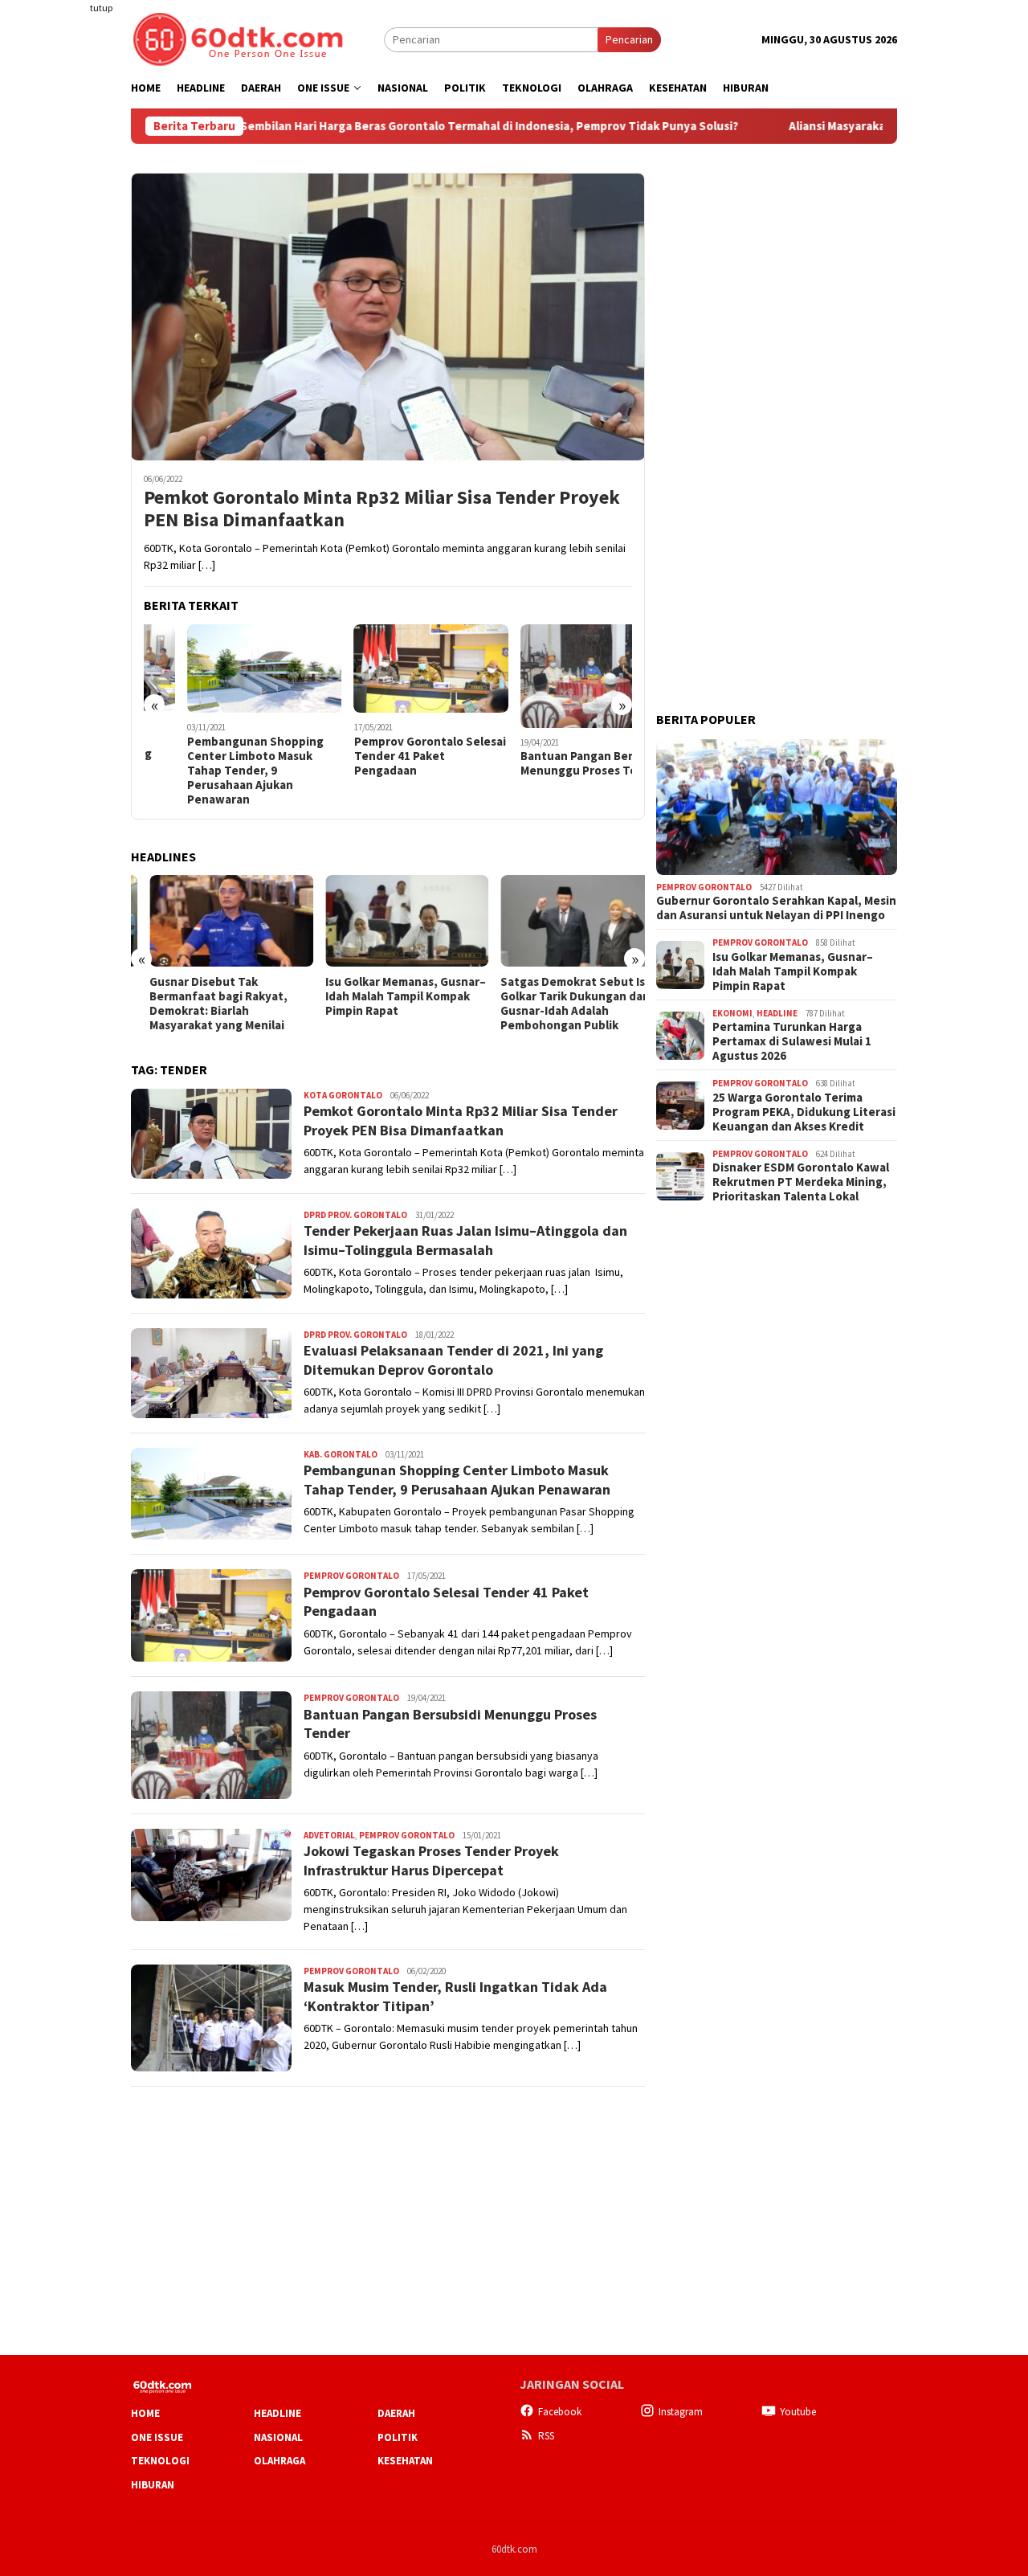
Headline (777, 1013)
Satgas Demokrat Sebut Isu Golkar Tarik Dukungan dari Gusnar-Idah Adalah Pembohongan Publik (558, 1004)
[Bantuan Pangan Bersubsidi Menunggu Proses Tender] (555, 676)
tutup (101, 8)
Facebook (560, 2412)
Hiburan (153, 2485)
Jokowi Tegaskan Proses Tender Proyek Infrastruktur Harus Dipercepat (431, 1860)
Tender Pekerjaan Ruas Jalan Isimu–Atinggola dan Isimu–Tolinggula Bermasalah (465, 1240)
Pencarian (629, 39)
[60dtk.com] (238, 38)
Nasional (278, 2437)
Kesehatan (405, 2461)
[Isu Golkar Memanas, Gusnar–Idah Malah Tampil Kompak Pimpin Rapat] (388, 921)
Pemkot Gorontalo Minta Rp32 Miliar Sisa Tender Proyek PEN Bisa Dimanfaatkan (382, 509)
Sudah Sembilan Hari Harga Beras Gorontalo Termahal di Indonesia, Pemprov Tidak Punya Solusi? (404, 126)
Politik (398, 2437)
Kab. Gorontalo (341, 1454)
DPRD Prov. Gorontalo (355, 1215)
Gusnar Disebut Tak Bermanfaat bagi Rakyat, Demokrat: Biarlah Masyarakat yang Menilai (200, 1004)
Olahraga (279, 2461)
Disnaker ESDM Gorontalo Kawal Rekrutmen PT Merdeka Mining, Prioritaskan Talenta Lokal (801, 1183)
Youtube (798, 2412)
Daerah (396, 2413)
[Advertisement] (68, 292)
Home (145, 2413)
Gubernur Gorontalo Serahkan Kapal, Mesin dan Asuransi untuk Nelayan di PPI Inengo (776, 909)
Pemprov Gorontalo (351, 1576)
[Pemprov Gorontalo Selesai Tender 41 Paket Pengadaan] (388, 669)
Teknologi (160, 2461)
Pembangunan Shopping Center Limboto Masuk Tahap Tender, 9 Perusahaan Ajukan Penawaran (212, 771)
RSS (546, 2436)
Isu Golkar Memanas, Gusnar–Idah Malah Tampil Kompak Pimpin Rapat (386, 996)
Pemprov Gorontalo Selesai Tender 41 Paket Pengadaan (387, 756)
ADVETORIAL (329, 1835)
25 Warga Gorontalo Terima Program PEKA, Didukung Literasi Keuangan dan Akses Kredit (804, 1112)
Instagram (681, 2412)
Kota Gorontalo (343, 1095)
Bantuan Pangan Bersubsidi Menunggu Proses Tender (554, 763)
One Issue (157, 2437)
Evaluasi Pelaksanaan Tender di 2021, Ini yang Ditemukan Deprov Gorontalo (453, 1360)
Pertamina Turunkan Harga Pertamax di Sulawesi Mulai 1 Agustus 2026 (792, 1042)
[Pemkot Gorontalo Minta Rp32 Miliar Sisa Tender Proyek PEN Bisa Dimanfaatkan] (388, 317)
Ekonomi (732, 1013)
